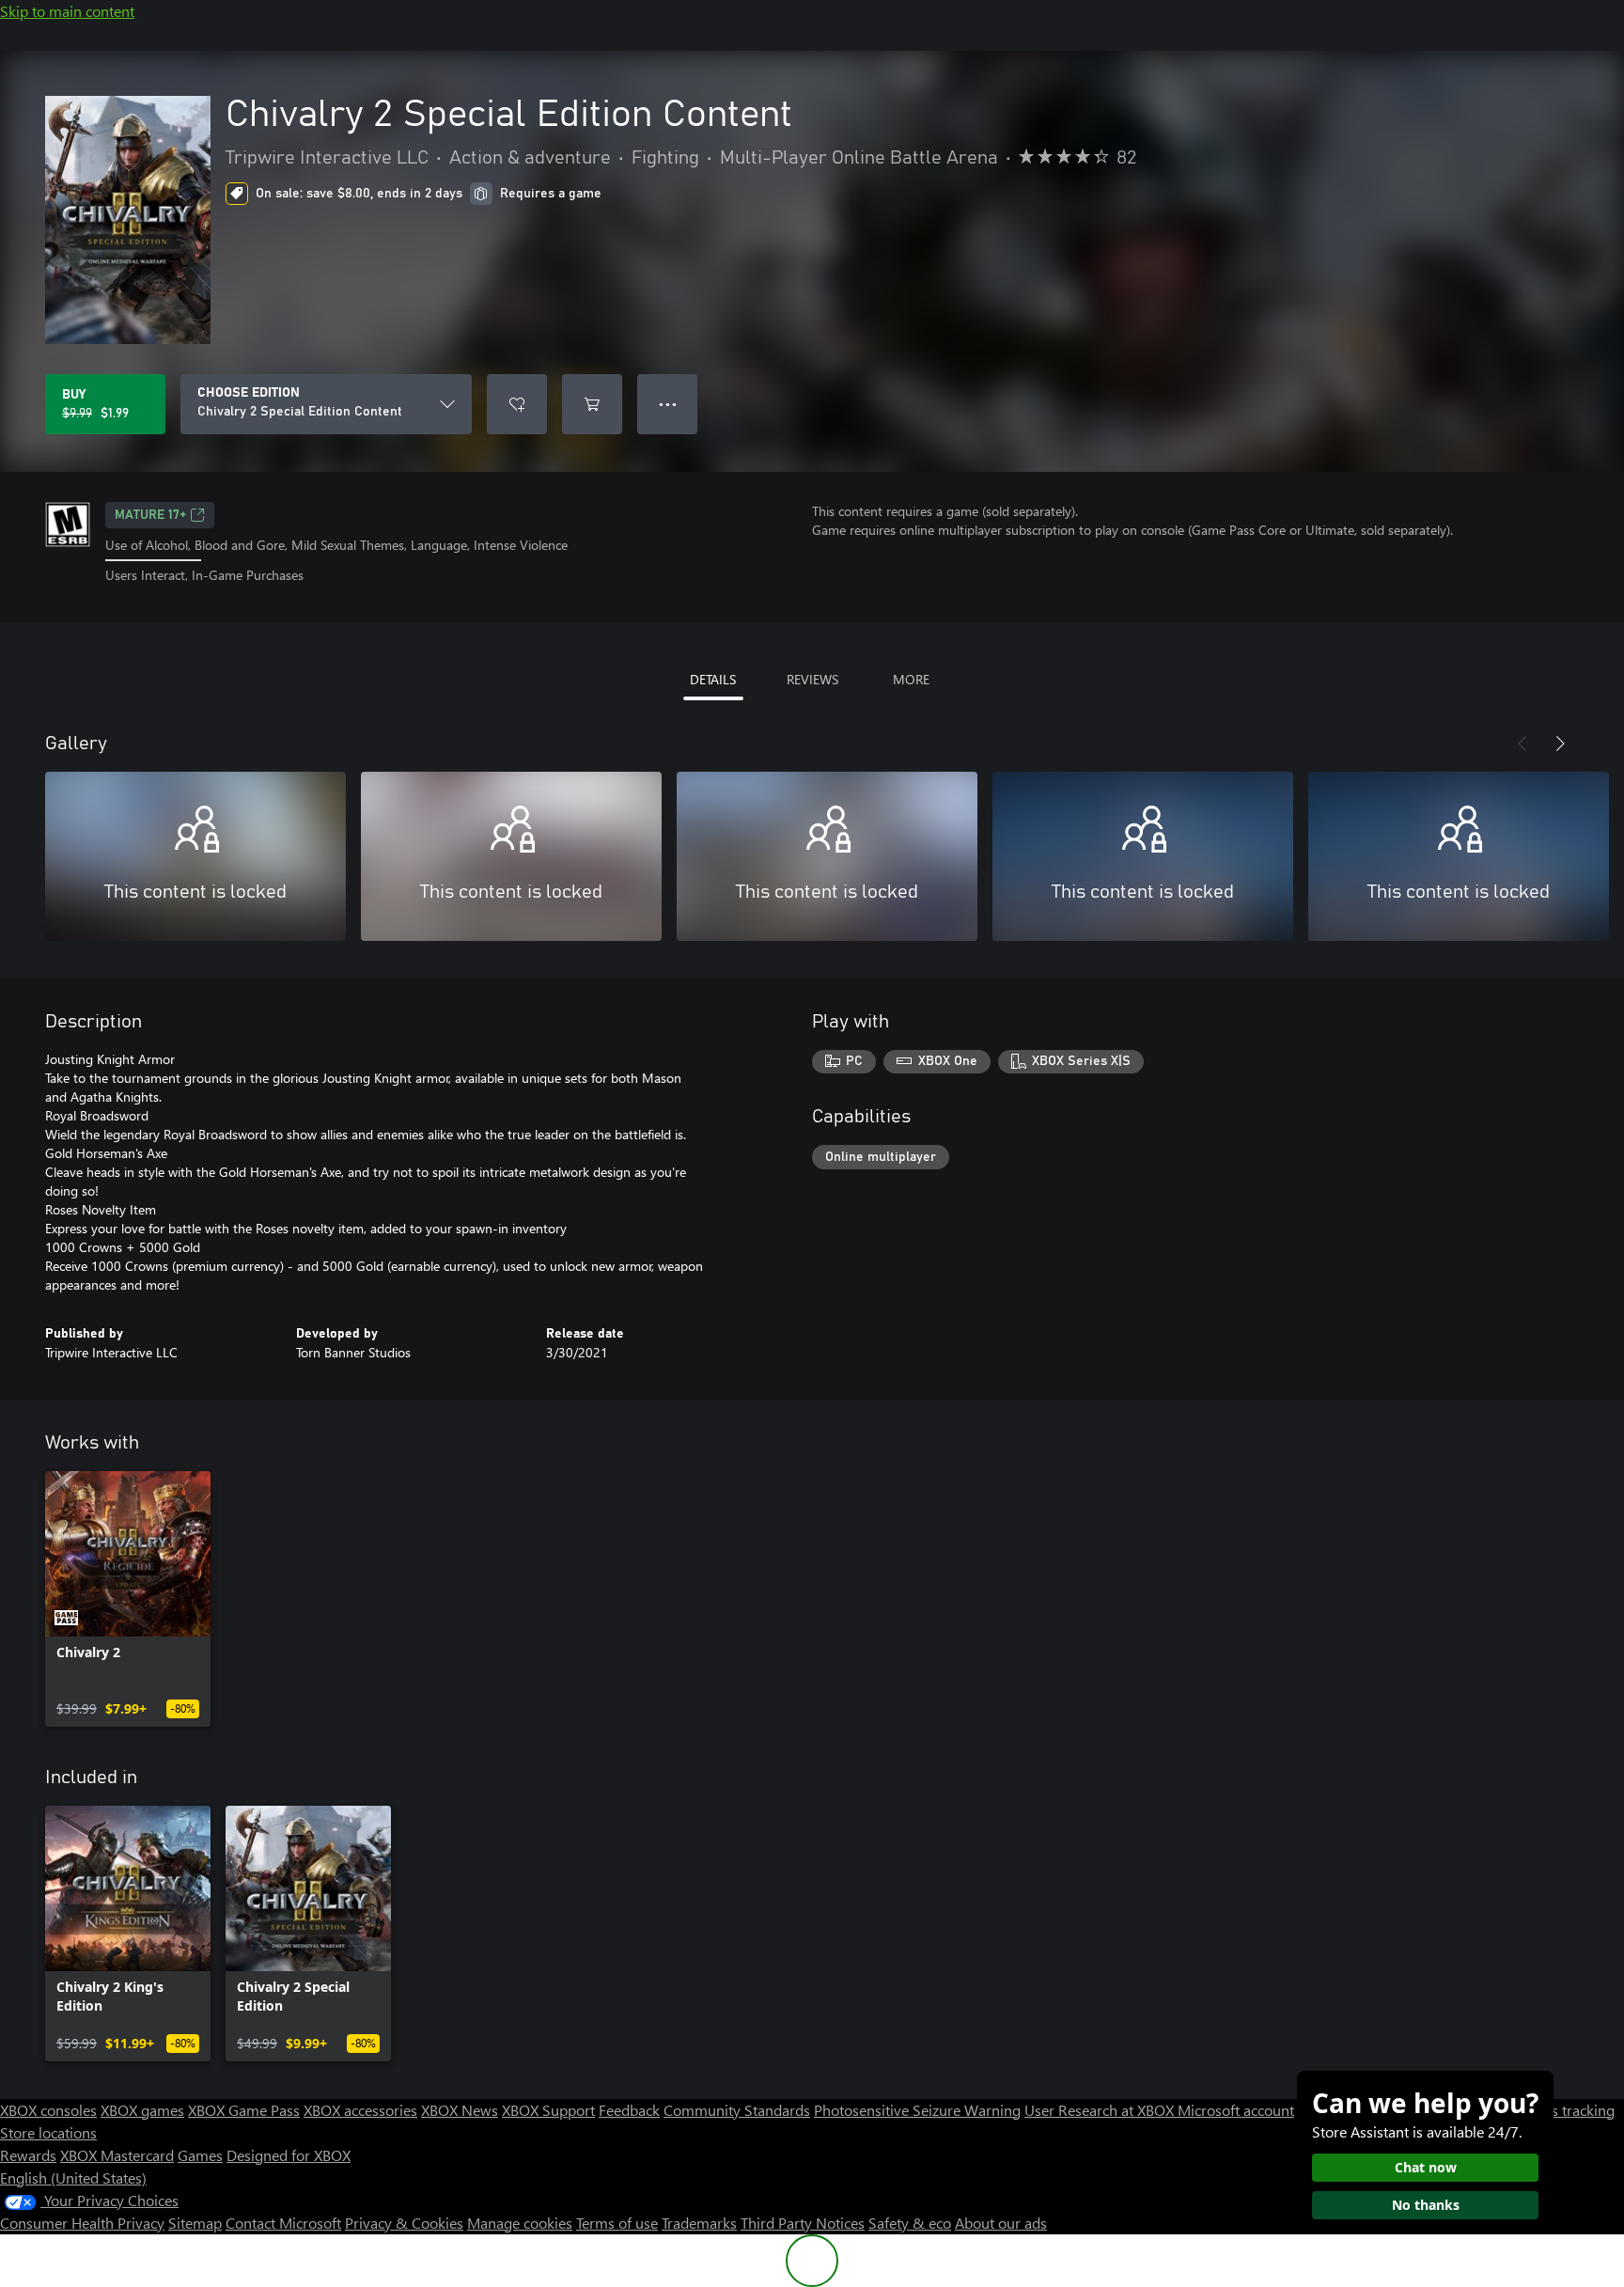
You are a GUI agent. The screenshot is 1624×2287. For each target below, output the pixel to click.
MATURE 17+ (150, 515)
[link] (128, 1599)
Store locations (48, 2132)
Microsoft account (1236, 2110)
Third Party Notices (803, 2223)
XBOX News (460, 2110)
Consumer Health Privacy (82, 2223)
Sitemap (195, 2223)
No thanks (1426, 2205)
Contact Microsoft (283, 2223)
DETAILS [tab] (713, 679)
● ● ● (668, 404)
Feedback (629, 2110)
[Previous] (1522, 744)
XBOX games (142, 2110)
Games (200, 2155)
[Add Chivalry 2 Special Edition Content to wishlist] (517, 404)
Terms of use (617, 2223)
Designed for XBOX (289, 2155)
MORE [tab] (911, 679)
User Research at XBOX (1101, 2110)
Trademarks (699, 2223)
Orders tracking (1564, 2110)
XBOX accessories (360, 2110)
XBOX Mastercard (117, 2155)
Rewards (28, 2155)
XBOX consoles (48, 2110)
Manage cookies (520, 2223)
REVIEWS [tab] (812, 679)
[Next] (1560, 744)
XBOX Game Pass (244, 2110)
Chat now (1426, 2167)
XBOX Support (548, 2110)
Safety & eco (910, 2223)
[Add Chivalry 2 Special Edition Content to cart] (592, 404)
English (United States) (73, 2177)
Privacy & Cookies (404, 2223)
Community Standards (737, 2110)
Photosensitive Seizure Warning (917, 2110)
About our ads (1001, 2223)
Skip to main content (67, 11)
